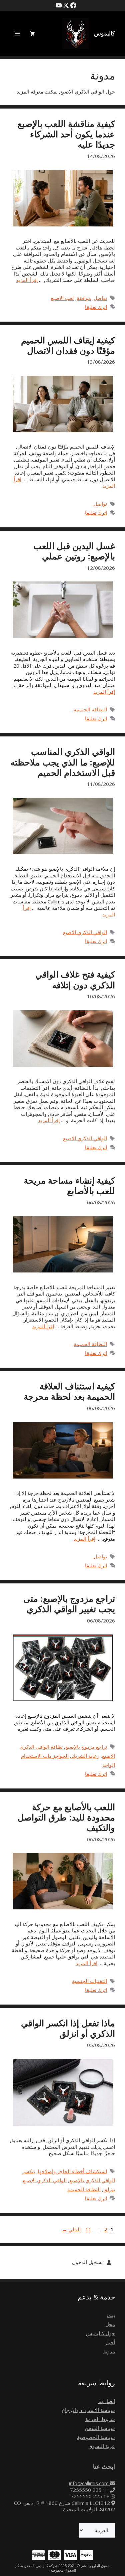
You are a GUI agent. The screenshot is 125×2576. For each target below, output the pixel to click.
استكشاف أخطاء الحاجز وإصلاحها (72, 2171)
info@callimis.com (89, 2483)
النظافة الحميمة (90, 709)
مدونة (109, 2351)
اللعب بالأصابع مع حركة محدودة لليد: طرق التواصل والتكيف (66, 1817)
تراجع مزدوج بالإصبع (86, 1747)
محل (110, 2324)
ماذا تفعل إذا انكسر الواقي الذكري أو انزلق (68, 2028)
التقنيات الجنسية (89, 1981)
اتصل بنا (107, 2401)
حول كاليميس (100, 2333)
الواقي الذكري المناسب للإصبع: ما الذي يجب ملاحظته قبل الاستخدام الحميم (63, 762)
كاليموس (104, 33)
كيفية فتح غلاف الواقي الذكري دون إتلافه (75, 979)
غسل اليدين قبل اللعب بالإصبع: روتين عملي (74, 551)
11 (88, 2229)
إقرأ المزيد (27, 280)
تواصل (100, 298)
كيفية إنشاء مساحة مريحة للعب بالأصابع (69, 1185)
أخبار (110, 2342)
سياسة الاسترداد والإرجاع (88, 2410)
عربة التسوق (102, 2446)
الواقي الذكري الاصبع (85, 932)
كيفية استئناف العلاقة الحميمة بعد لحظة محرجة (69, 1391)
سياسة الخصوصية (96, 2437)
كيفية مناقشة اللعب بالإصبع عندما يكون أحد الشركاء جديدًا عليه (66, 134)
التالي (71, 2229)
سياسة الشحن (100, 2428)
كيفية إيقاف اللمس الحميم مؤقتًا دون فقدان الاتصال (68, 345)
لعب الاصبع (62, 298)
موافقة (84, 298)
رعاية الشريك (85, 1756)
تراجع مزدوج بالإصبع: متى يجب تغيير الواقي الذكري (69, 1604)
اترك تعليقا (96, 307)
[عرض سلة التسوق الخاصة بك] (32, 34)
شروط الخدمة (100, 2419)
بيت (111, 2315)
